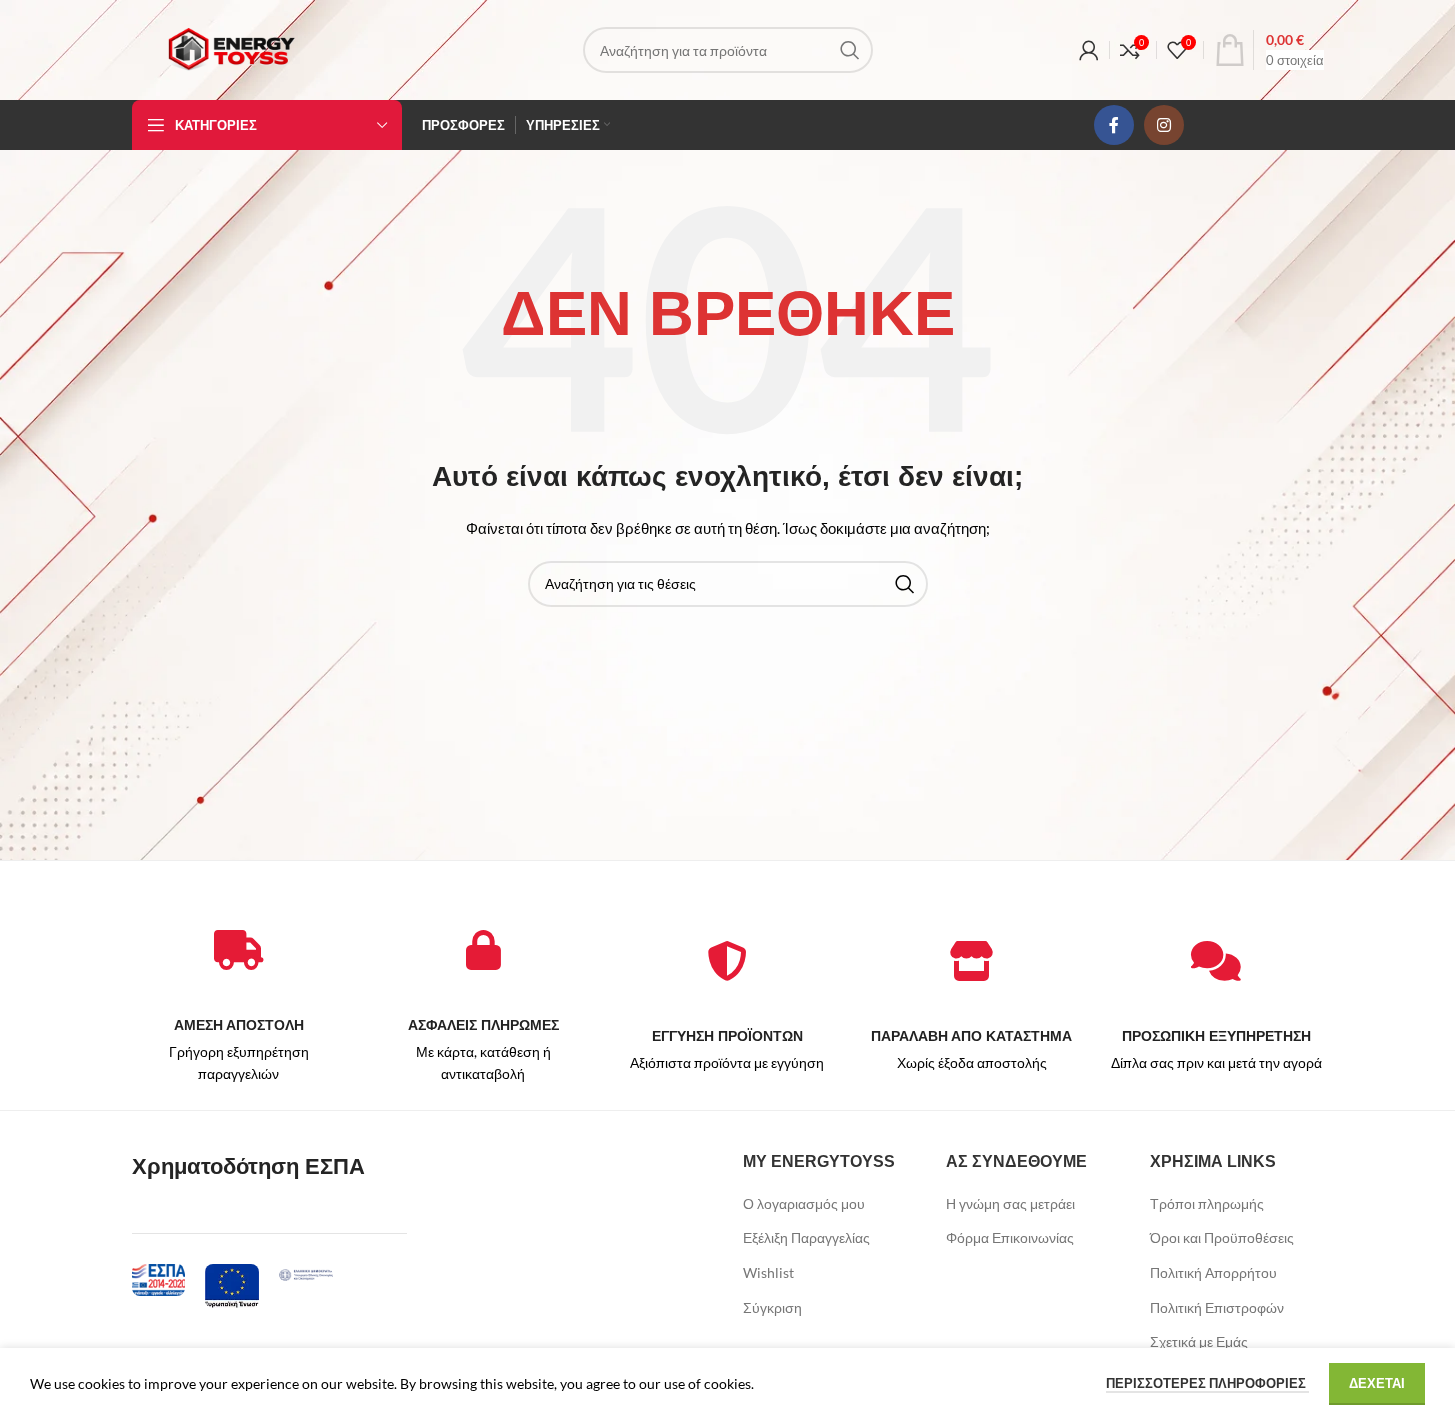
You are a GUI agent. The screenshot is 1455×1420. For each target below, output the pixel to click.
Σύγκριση (772, 1307)
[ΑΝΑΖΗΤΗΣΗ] (850, 50)
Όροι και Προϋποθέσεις (1222, 1237)
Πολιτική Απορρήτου (1213, 1272)
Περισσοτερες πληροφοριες (1207, 1383)
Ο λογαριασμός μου (804, 1203)
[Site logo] (231, 48)
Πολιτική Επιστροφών (1217, 1307)
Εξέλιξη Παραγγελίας (806, 1237)
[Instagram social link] (1164, 125)
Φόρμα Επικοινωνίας (1010, 1237)
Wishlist (768, 1272)
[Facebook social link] (1114, 125)
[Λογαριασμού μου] (1089, 50)
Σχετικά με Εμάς (1199, 1341)
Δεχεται (1377, 1383)
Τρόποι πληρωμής (1207, 1203)
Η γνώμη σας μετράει (1010, 1203)
